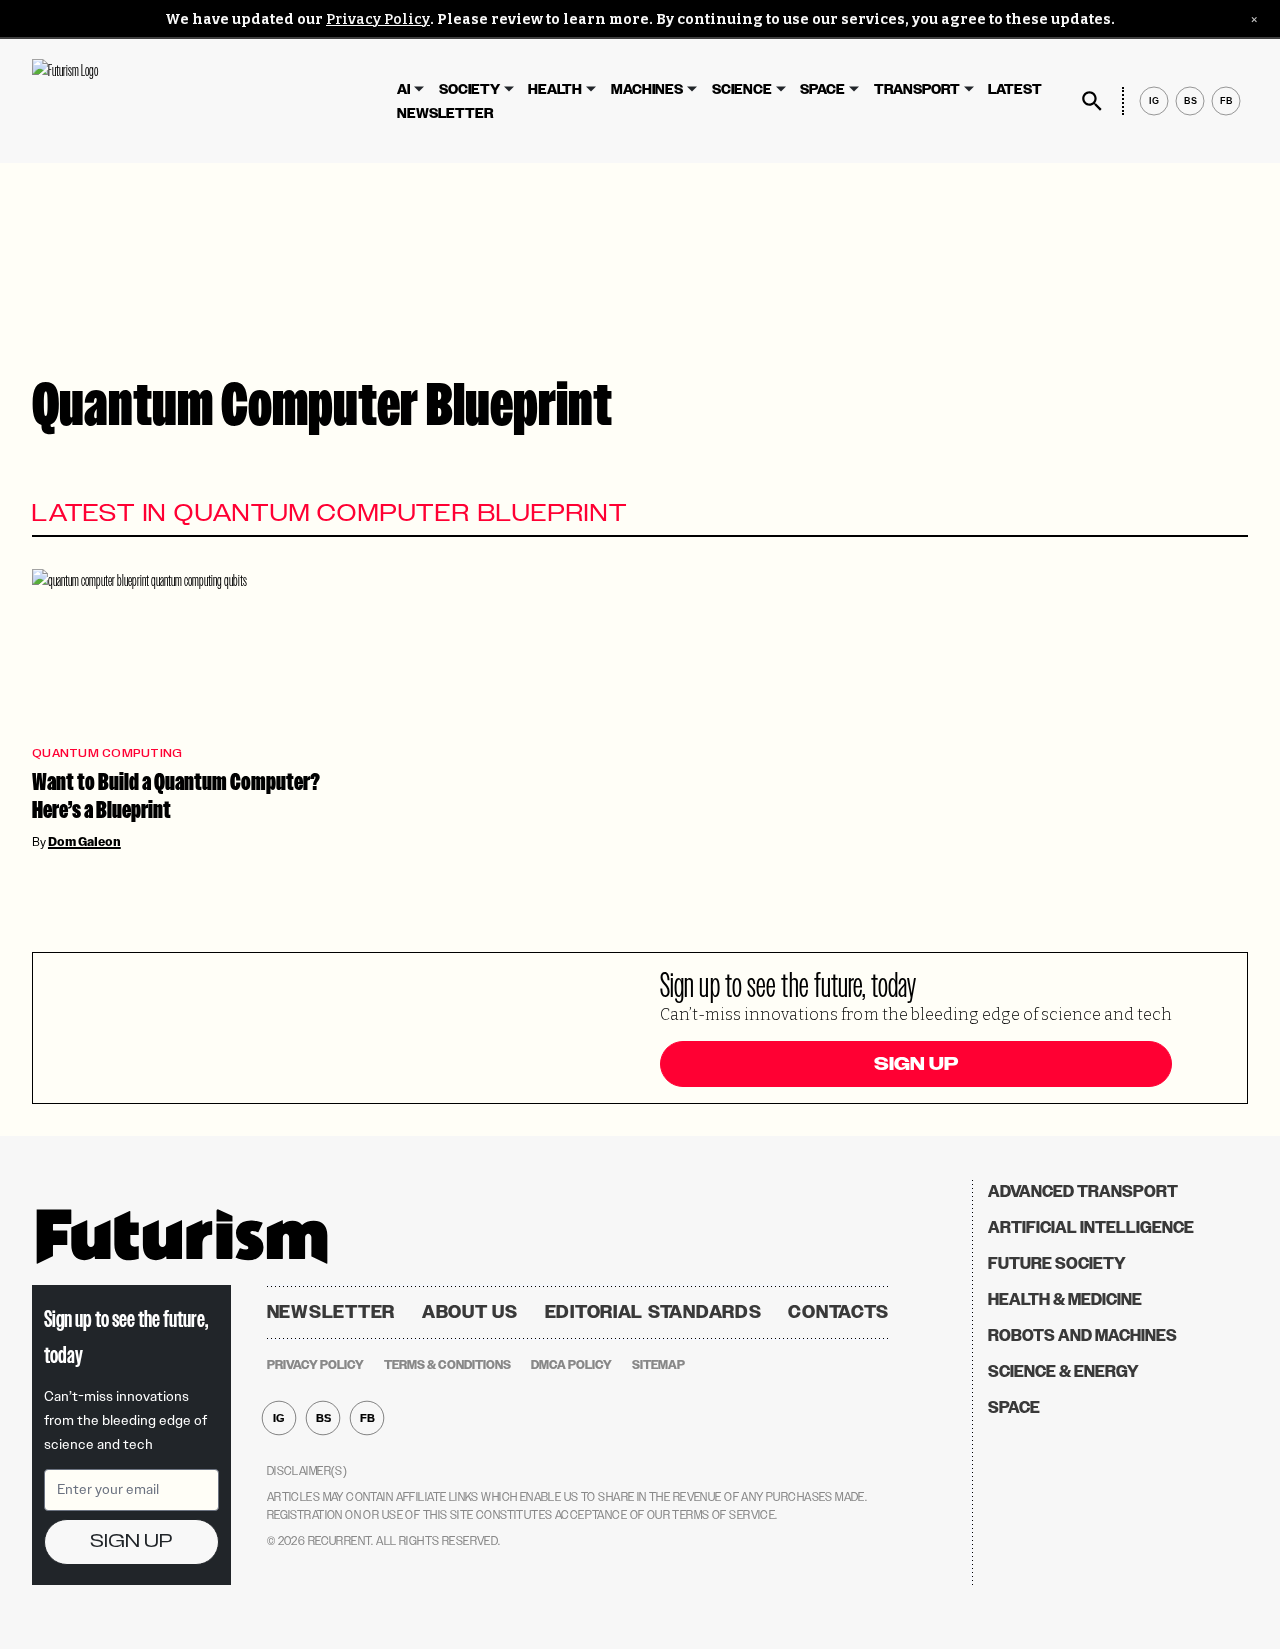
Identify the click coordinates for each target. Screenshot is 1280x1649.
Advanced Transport (1083, 1191)
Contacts (838, 1312)
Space (822, 89)
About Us (470, 1312)
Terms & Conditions (447, 1365)
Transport (917, 89)
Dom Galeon (84, 842)
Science (742, 89)
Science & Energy (1063, 1371)
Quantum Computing (107, 753)
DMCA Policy (571, 1365)
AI (403, 89)
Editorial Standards (653, 1312)
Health (555, 89)
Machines (647, 89)
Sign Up (916, 1064)
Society (469, 89)
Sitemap (658, 1365)
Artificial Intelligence (1091, 1227)
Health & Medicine (1065, 1299)
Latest (1015, 89)
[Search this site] (1092, 101)
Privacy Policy (378, 19)
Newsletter (445, 113)
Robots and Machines (1082, 1335)
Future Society (1057, 1263)
